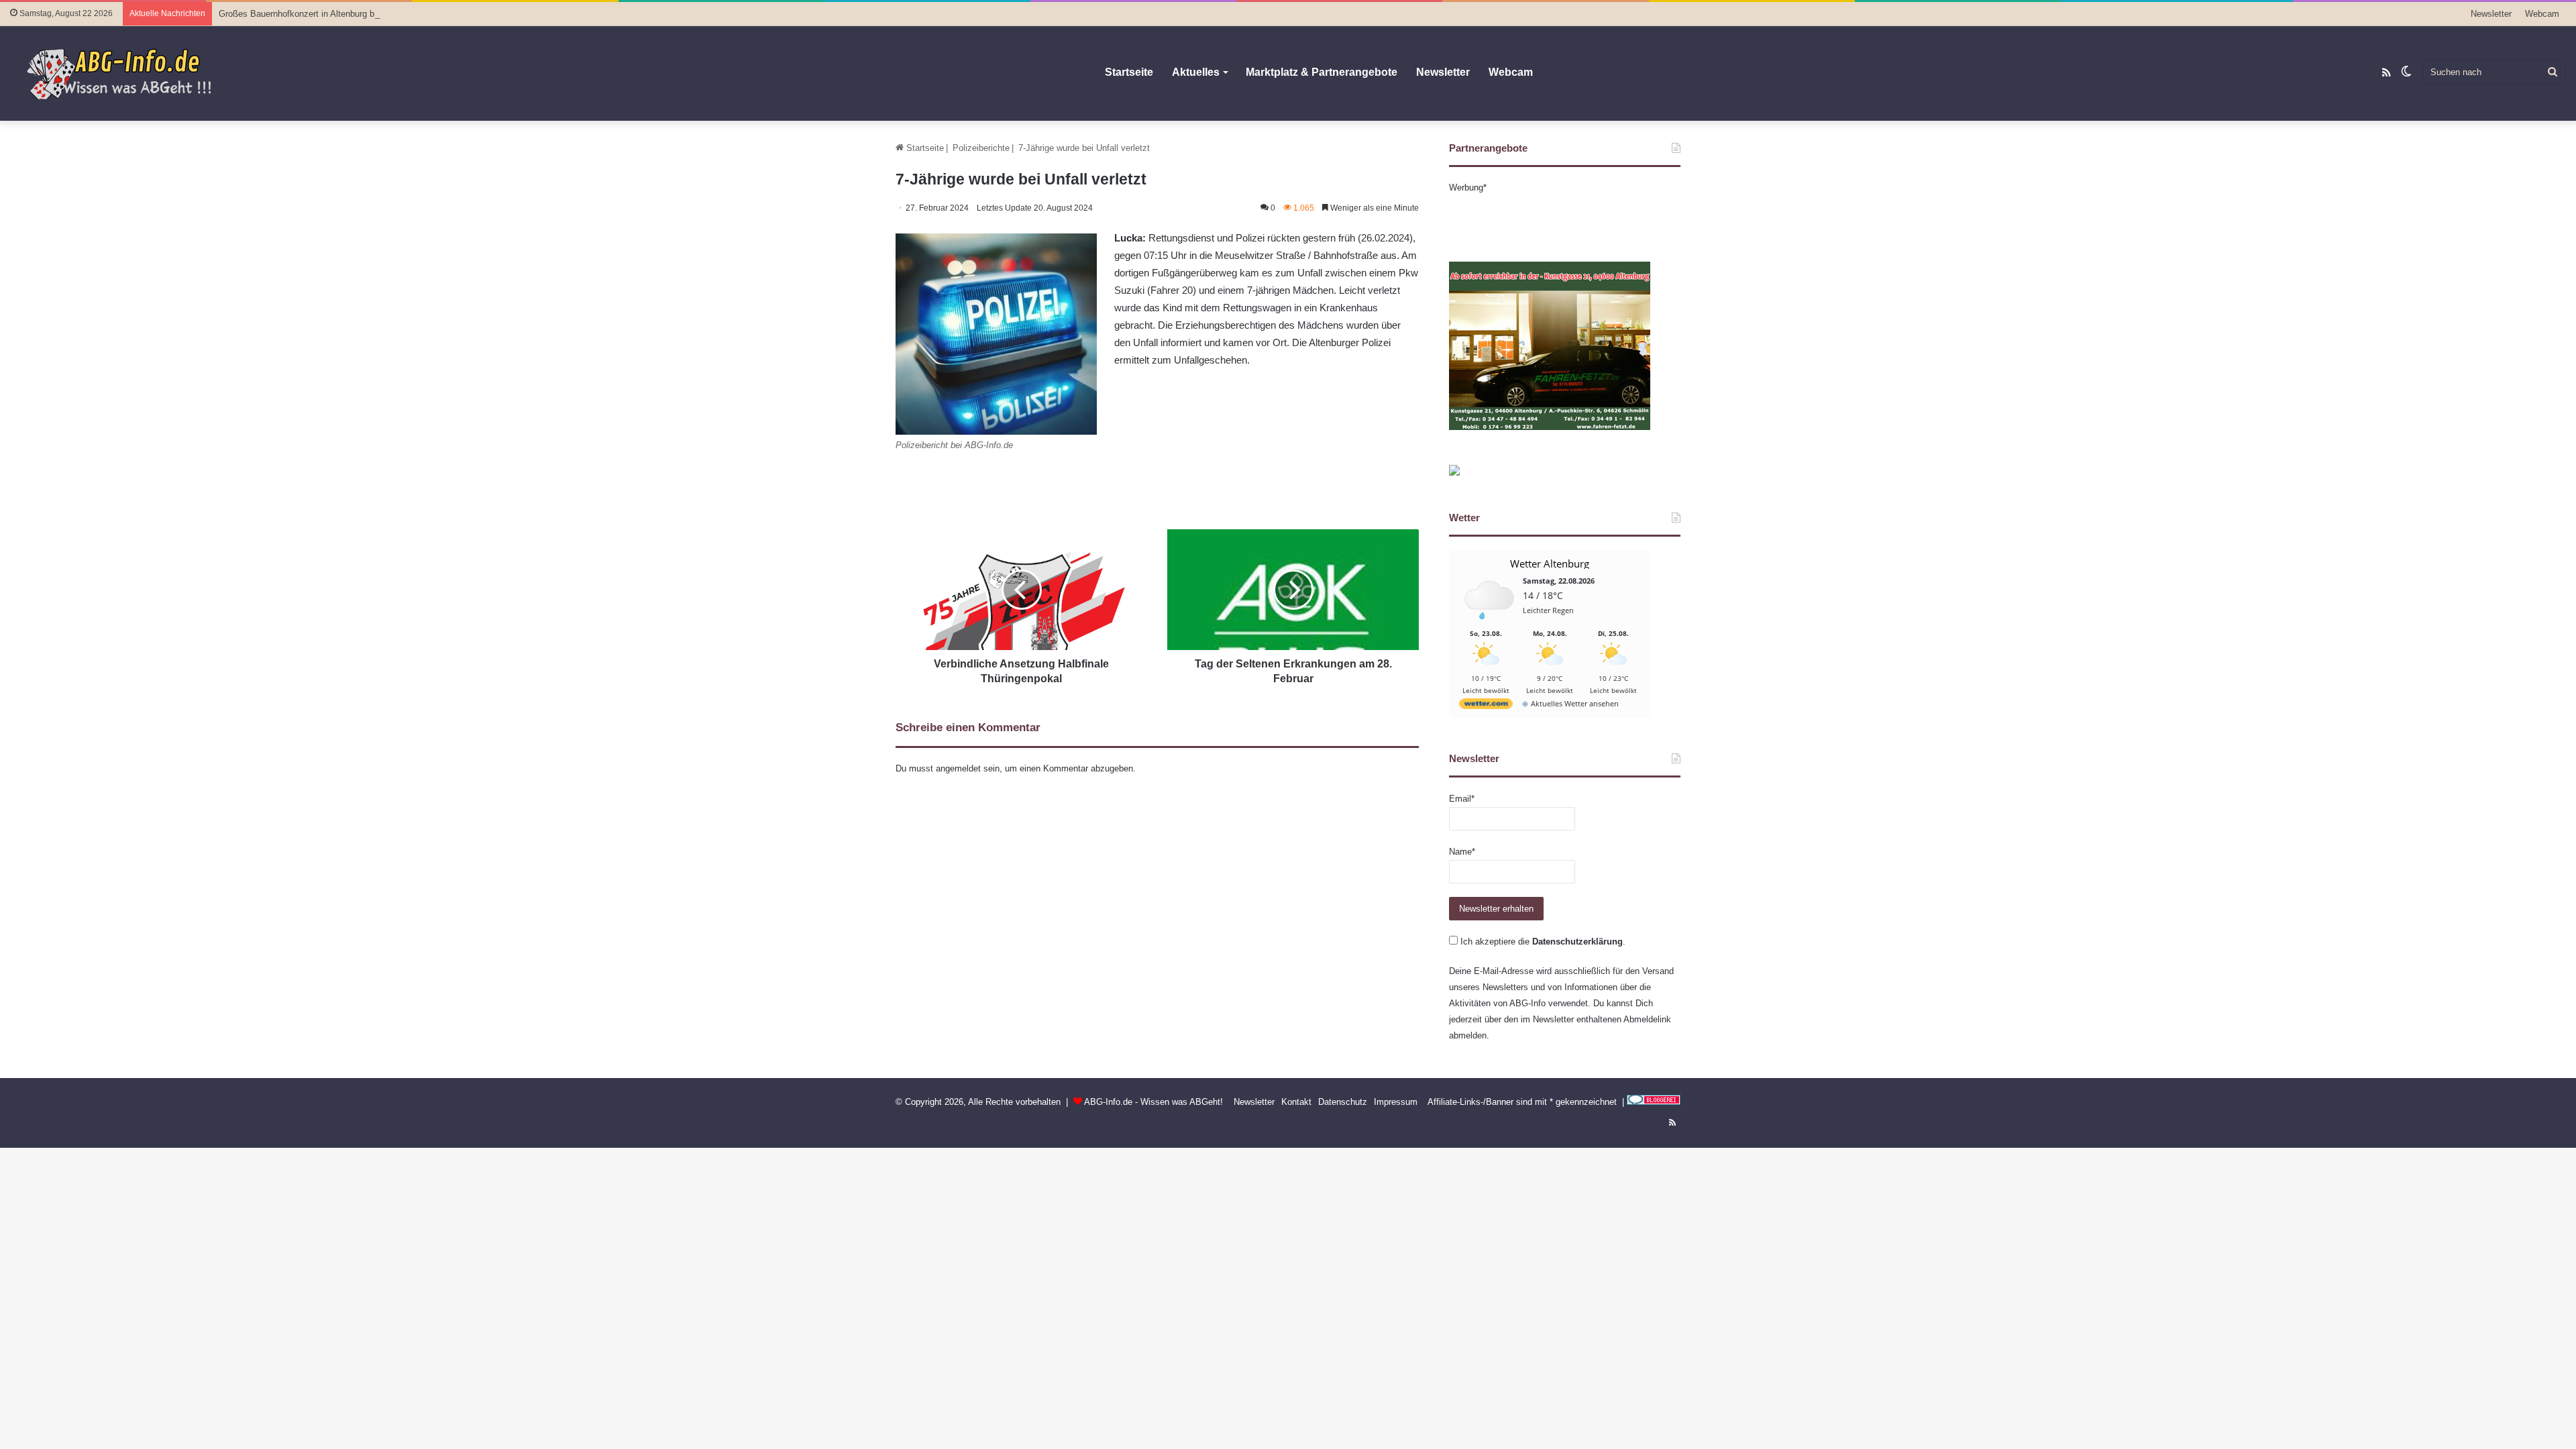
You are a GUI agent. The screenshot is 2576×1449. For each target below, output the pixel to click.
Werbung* (1468, 187)
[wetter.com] (1486, 706)
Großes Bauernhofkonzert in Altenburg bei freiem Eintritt (327, 14)
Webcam (2542, 14)
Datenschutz (1343, 1102)
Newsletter (2491, 14)
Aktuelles (1196, 72)
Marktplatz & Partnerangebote (1322, 72)
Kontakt (1296, 1102)
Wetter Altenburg (1550, 563)
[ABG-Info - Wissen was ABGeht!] (127, 73)
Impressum (1396, 1102)
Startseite (1129, 72)
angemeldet (958, 768)
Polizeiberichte (981, 148)
